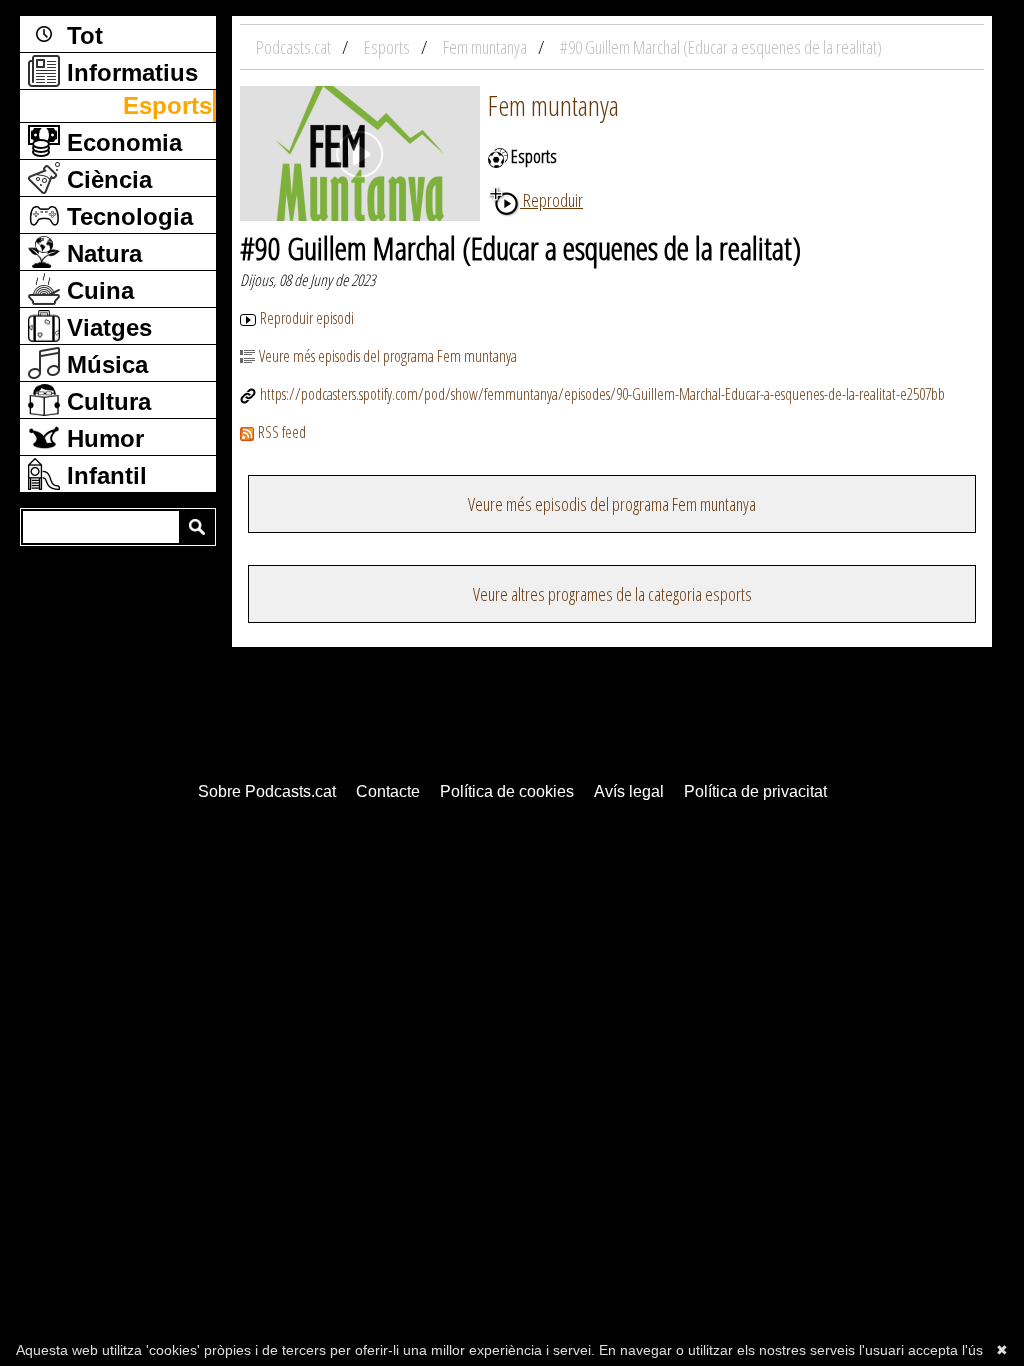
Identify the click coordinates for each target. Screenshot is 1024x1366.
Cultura (105, 401)
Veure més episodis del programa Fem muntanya (388, 356)
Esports (167, 105)
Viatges (106, 327)
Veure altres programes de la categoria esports (612, 594)
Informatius (129, 72)
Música (104, 364)
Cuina (97, 290)
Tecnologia (126, 216)
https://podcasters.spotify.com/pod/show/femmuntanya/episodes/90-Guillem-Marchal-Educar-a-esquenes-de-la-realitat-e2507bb (602, 394)
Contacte (388, 791)
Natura (101, 253)
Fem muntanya (553, 105)
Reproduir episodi (307, 318)
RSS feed (282, 432)
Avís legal (629, 791)
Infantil (103, 475)
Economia (121, 142)
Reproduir (551, 200)
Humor (102, 438)
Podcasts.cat (295, 47)
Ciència (106, 179)
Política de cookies (507, 791)
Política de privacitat (755, 791)
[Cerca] (197, 527)
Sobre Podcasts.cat (267, 791)
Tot (81, 35)
